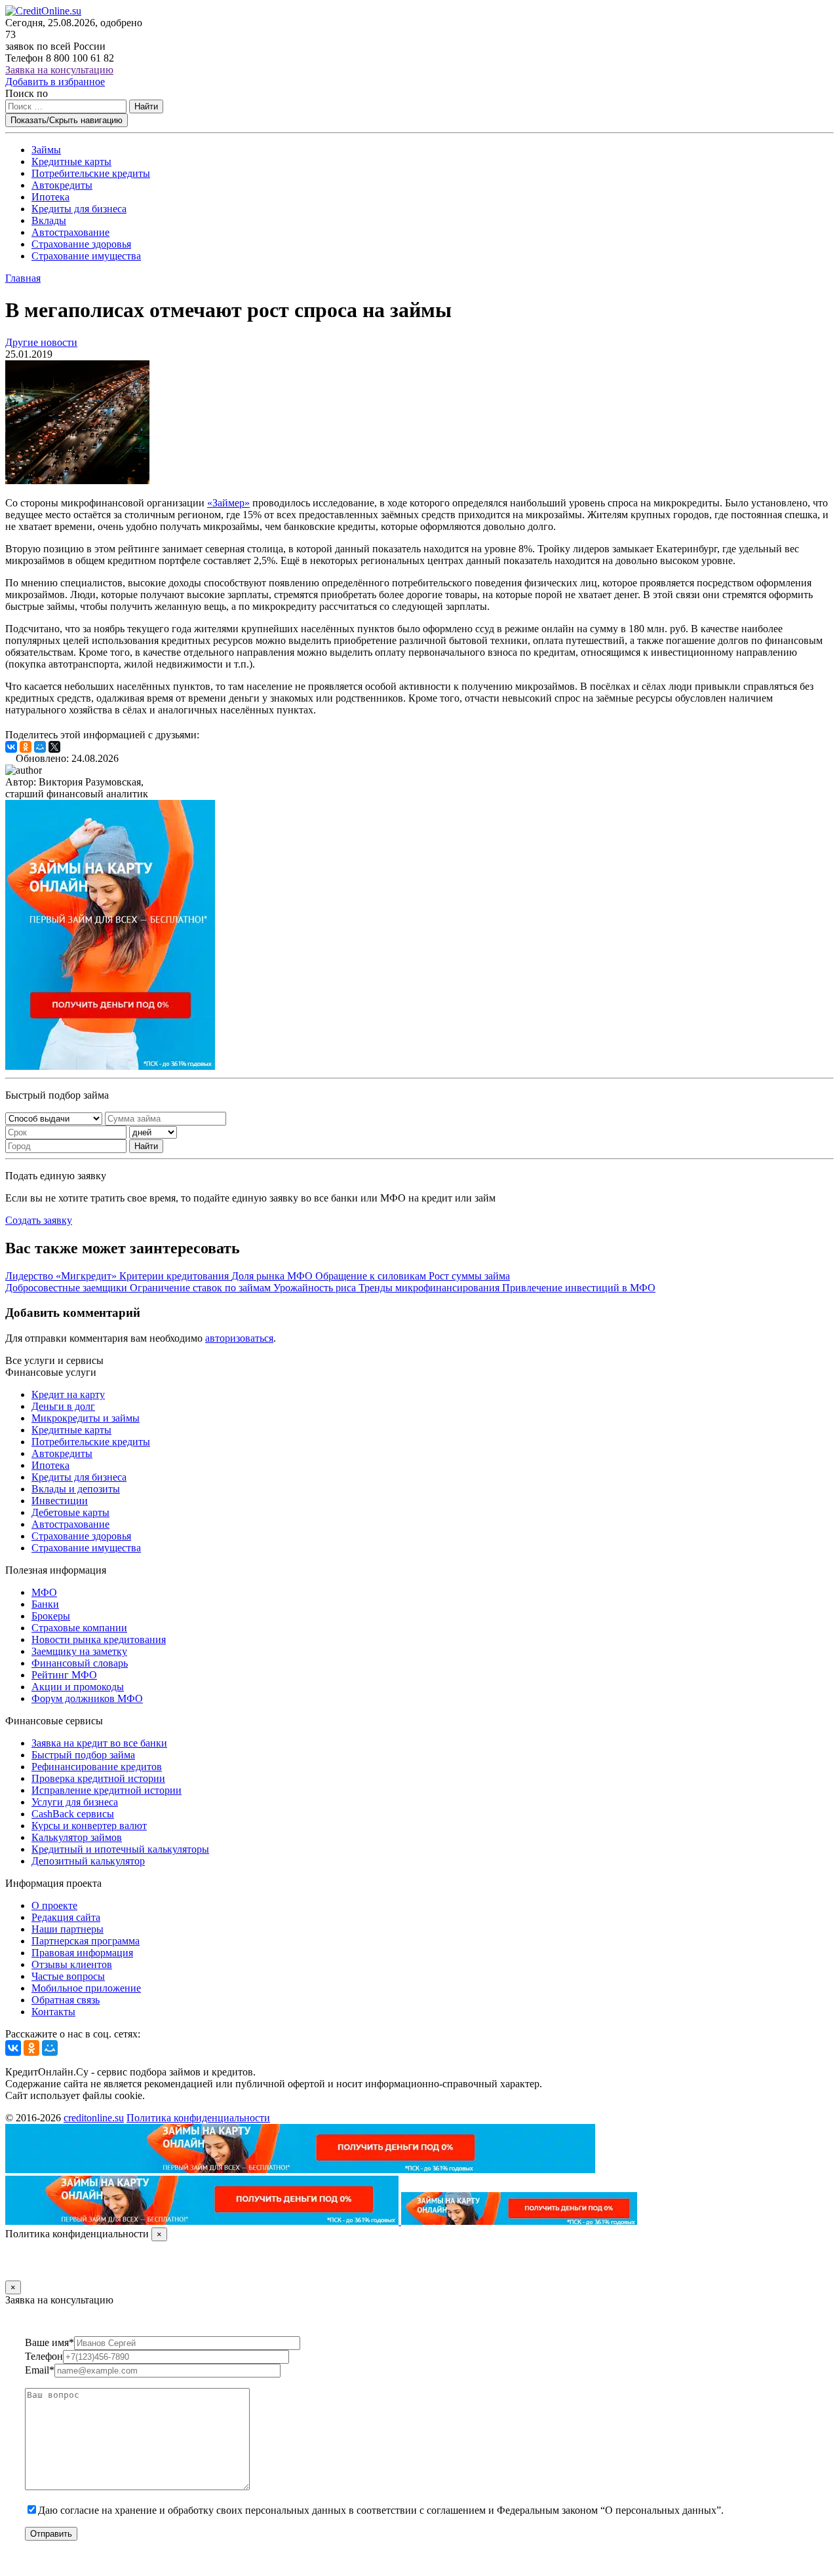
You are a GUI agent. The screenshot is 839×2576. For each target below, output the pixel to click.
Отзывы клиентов (72, 1964)
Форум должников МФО (87, 1698)
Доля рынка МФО (273, 1276)
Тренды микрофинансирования (430, 1288)
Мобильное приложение (86, 1988)
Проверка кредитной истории (98, 1778)
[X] (54, 747)
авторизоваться (239, 1338)
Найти (146, 106)
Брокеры (51, 1616)
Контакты (53, 2012)
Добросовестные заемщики (68, 1288)
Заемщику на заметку (79, 1651)
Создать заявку (39, 1220)
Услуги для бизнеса (75, 1802)
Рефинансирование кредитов (97, 1767)
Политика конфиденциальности (198, 2118)
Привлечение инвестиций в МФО (579, 1288)
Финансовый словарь (80, 1663)
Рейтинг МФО (64, 1675)
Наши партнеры (68, 1929)
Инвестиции (60, 1501)
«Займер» (228, 503)
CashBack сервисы (73, 1814)
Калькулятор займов (77, 1837)
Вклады (49, 220)
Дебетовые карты (70, 1512)
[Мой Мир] (40, 747)
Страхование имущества (86, 256)
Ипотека (50, 197)
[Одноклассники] (26, 747)
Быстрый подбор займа (83, 1755)
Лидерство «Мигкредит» (62, 1276)
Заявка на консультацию (59, 70)
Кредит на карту (68, 1394)
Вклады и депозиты (76, 1489)
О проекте (54, 1905)
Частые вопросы (68, 1976)
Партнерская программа (86, 1941)
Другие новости (41, 342)
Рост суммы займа (469, 1276)
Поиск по (27, 93)
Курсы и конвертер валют (89, 1826)
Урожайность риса (316, 1288)
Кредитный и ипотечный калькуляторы (120, 1849)
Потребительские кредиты (91, 173)
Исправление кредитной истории (107, 1790)
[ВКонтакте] (11, 747)
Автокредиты (62, 185)
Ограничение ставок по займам (202, 1288)
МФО (44, 1592)
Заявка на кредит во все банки (99, 1743)
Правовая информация (82, 1953)
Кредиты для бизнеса (79, 209)
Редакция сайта (66, 1917)
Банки (45, 1604)
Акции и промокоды (78, 1687)
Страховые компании (79, 1628)
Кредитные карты (71, 161)
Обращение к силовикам (372, 1276)
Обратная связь (66, 2000)
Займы (46, 150)
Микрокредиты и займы (86, 1418)
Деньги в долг (63, 1406)
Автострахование (70, 232)
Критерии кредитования (175, 1276)
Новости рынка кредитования (99, 1639)
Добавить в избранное (55, 82)
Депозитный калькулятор (88, 1861)
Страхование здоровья (81, 244)
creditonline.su (94, 2118)
